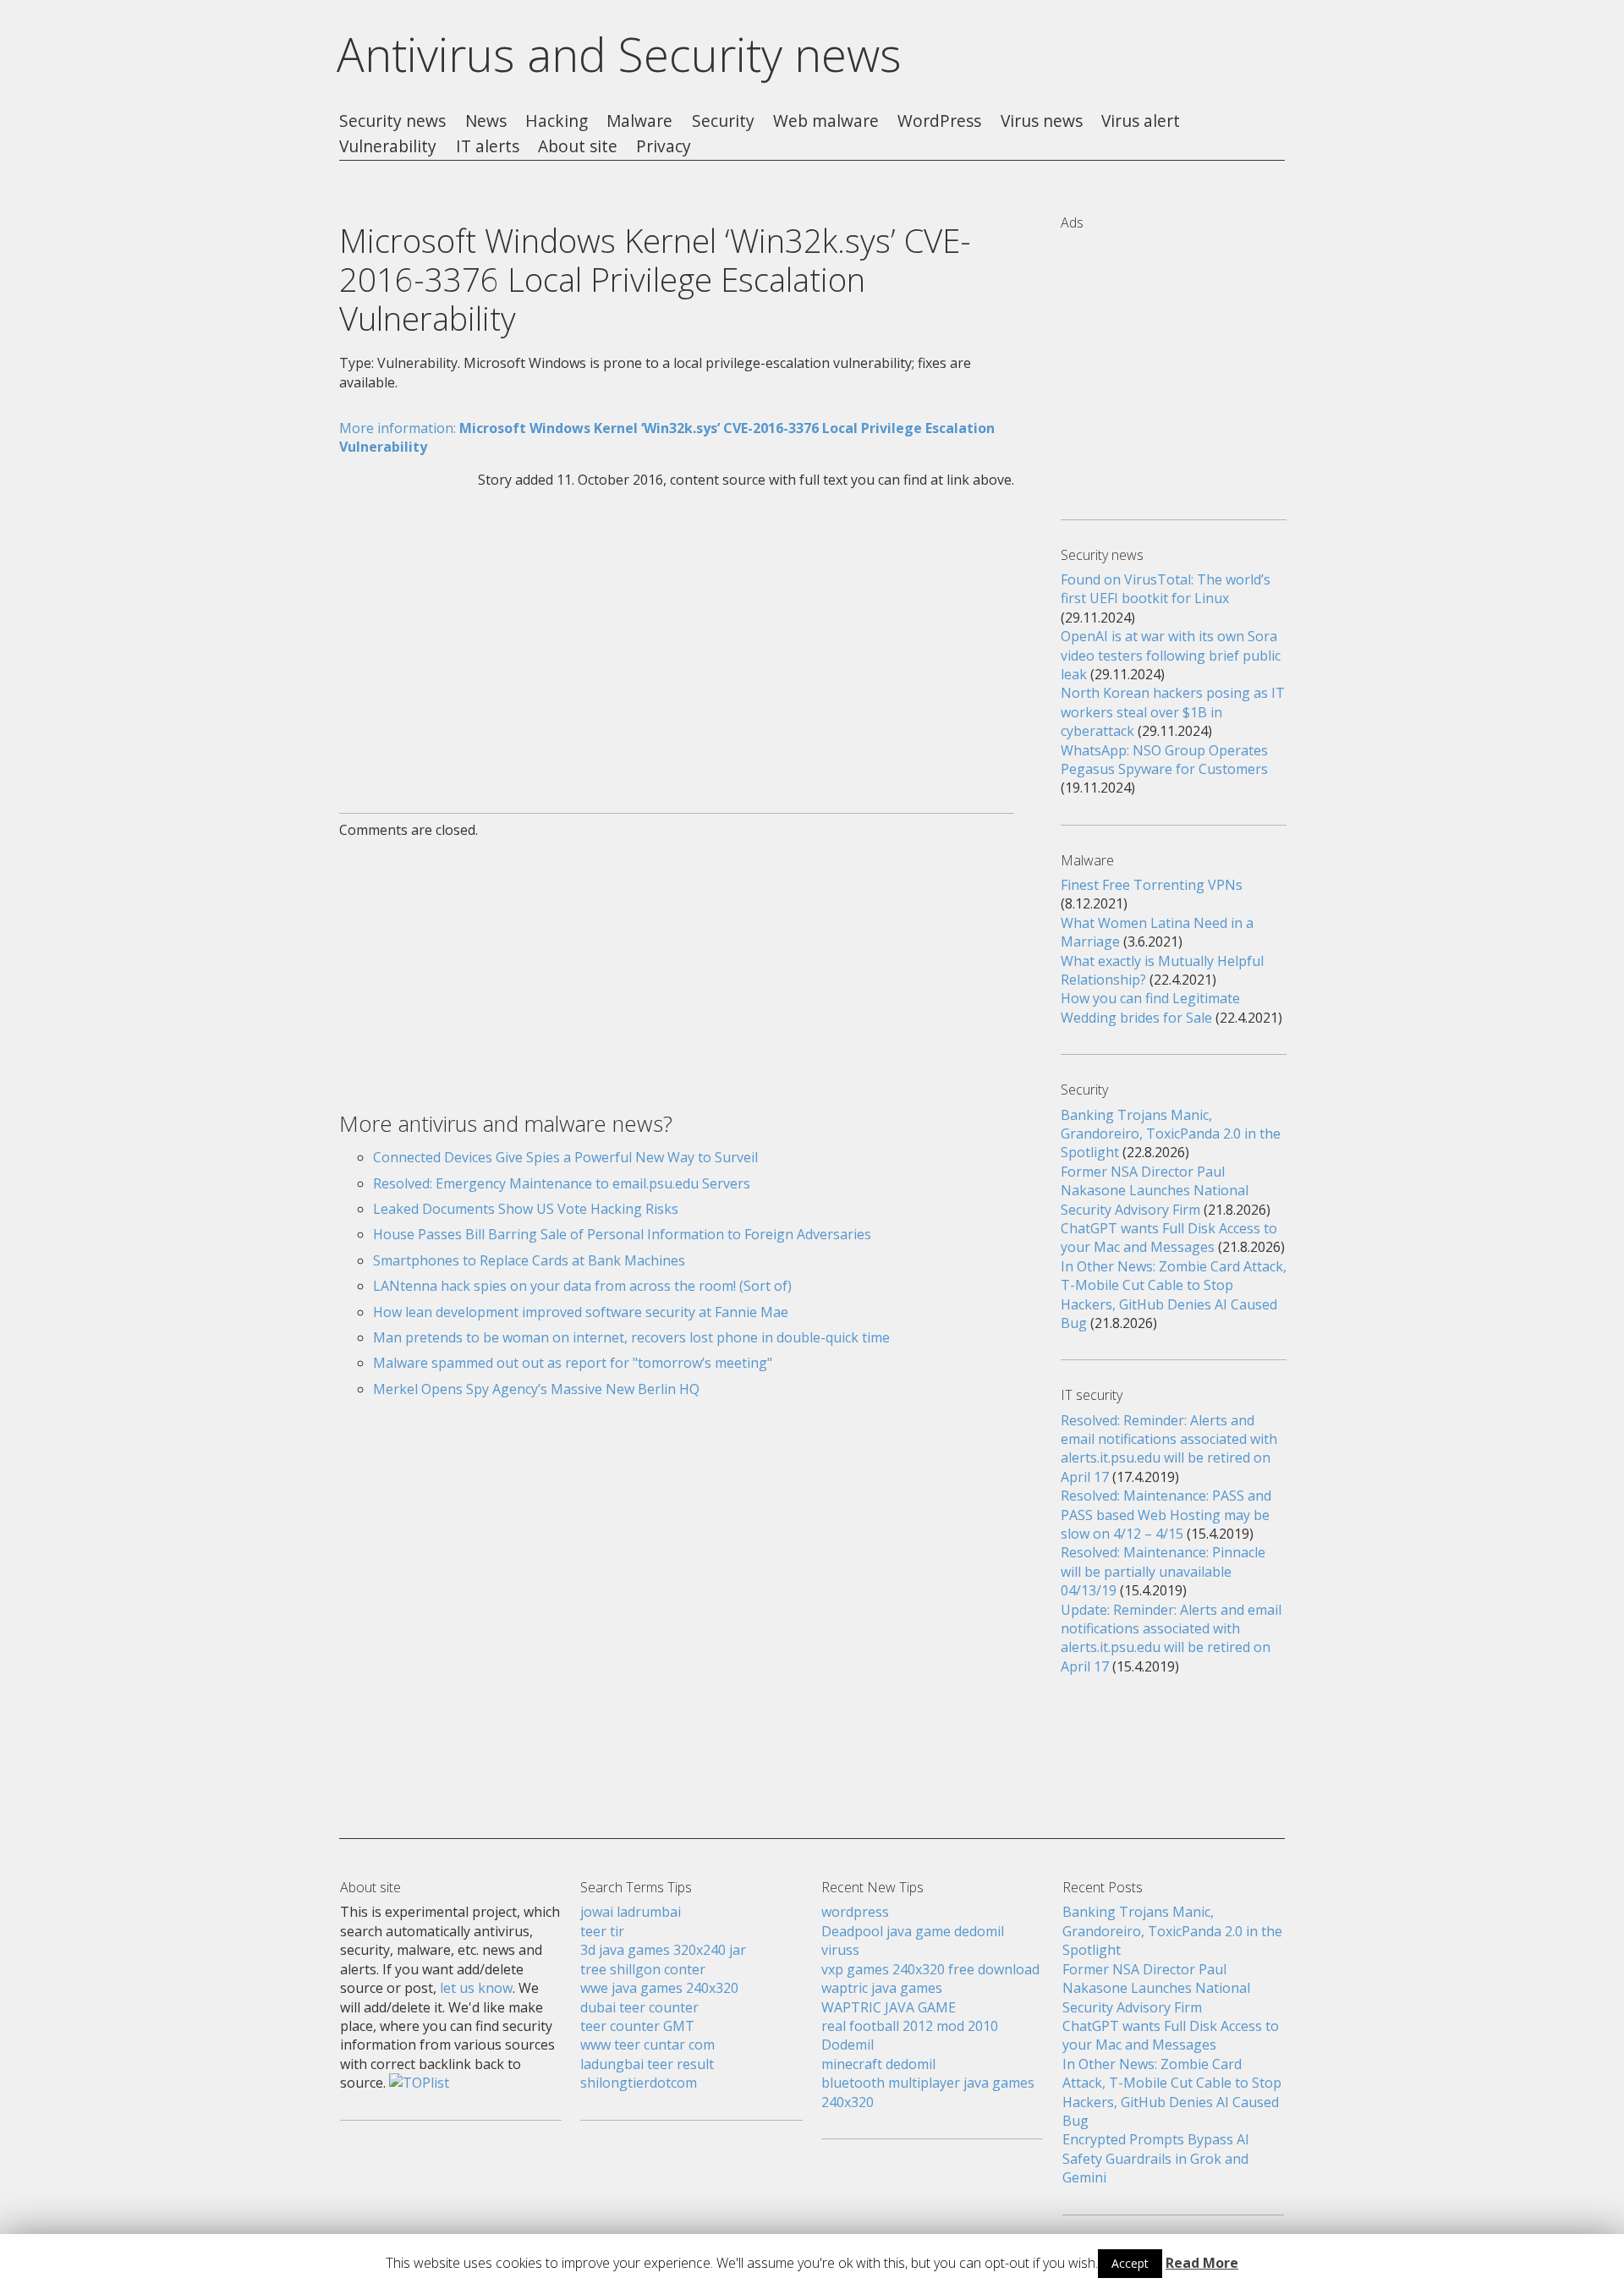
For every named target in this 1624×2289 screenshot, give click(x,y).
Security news (392, 121)
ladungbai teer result (647, 2064)
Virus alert (1141, 121)
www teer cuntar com (647, 2045)
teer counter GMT (637, 2026)
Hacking (557, 121)
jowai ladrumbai (631, 1912)
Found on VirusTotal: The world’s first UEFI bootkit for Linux (1166, 589)
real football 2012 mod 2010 (910, 2026)
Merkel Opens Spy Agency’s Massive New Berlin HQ (536, 1389)
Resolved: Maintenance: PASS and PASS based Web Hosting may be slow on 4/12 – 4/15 (1166, 1515)
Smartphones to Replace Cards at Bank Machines (529, 1260)
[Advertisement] (677, 640)
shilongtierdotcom (639, 2083)
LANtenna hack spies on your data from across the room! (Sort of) (582, 1286)
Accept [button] (1130, 2263)
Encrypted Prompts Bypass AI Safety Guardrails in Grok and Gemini (1156, 2158)
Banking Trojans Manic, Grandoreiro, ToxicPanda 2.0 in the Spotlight (1171, 1134)
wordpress (855, 1912)
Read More (1202, 2263)
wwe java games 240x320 (659, 1988)
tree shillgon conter (643, 1969)
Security (723, 121)
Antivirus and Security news (619, 54)
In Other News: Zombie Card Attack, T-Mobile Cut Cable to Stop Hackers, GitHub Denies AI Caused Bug (1174, 1295)
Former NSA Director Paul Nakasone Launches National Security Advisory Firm (1155, 1191)
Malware (639, 121)
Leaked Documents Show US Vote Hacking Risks (526, 1209)
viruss (840, 1950)
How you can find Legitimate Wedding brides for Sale (1150, 1007)
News (486, 121)
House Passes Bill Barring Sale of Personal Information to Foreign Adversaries (622, 1234)
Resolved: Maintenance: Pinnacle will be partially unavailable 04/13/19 (1163, 1571)
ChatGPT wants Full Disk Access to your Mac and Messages (1169, 1238)
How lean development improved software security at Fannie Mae (581, 1312)
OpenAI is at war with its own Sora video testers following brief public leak (1171, 655)
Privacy (664, 147)
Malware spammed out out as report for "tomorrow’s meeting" (573, 1363)
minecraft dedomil (878, 2064)
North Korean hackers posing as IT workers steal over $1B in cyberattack (1173, 712)
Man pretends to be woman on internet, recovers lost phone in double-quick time (631, 1337)
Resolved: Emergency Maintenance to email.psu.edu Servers (562, 1183)
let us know (476, 1988)
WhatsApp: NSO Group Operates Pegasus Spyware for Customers (1164, 760)
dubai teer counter (639, 2007)
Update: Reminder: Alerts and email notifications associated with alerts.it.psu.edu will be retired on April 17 (1171, 1638)
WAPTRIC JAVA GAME (889, 2007)
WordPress (939, 121)
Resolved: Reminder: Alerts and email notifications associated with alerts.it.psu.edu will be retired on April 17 (1169, 1449)
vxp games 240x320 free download (930, 1969)
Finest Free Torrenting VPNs (1152, 885)
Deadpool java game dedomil (913, 1931)
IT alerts (488, 147)
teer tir (602, 1931)
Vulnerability (388, 147)
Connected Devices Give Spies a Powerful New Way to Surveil (565, 1157)
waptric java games (882, 1988)
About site (578, 147)
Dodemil (848, 2045)
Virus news (1042, 121)
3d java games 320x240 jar (663, 1950)
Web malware (826, 121)
